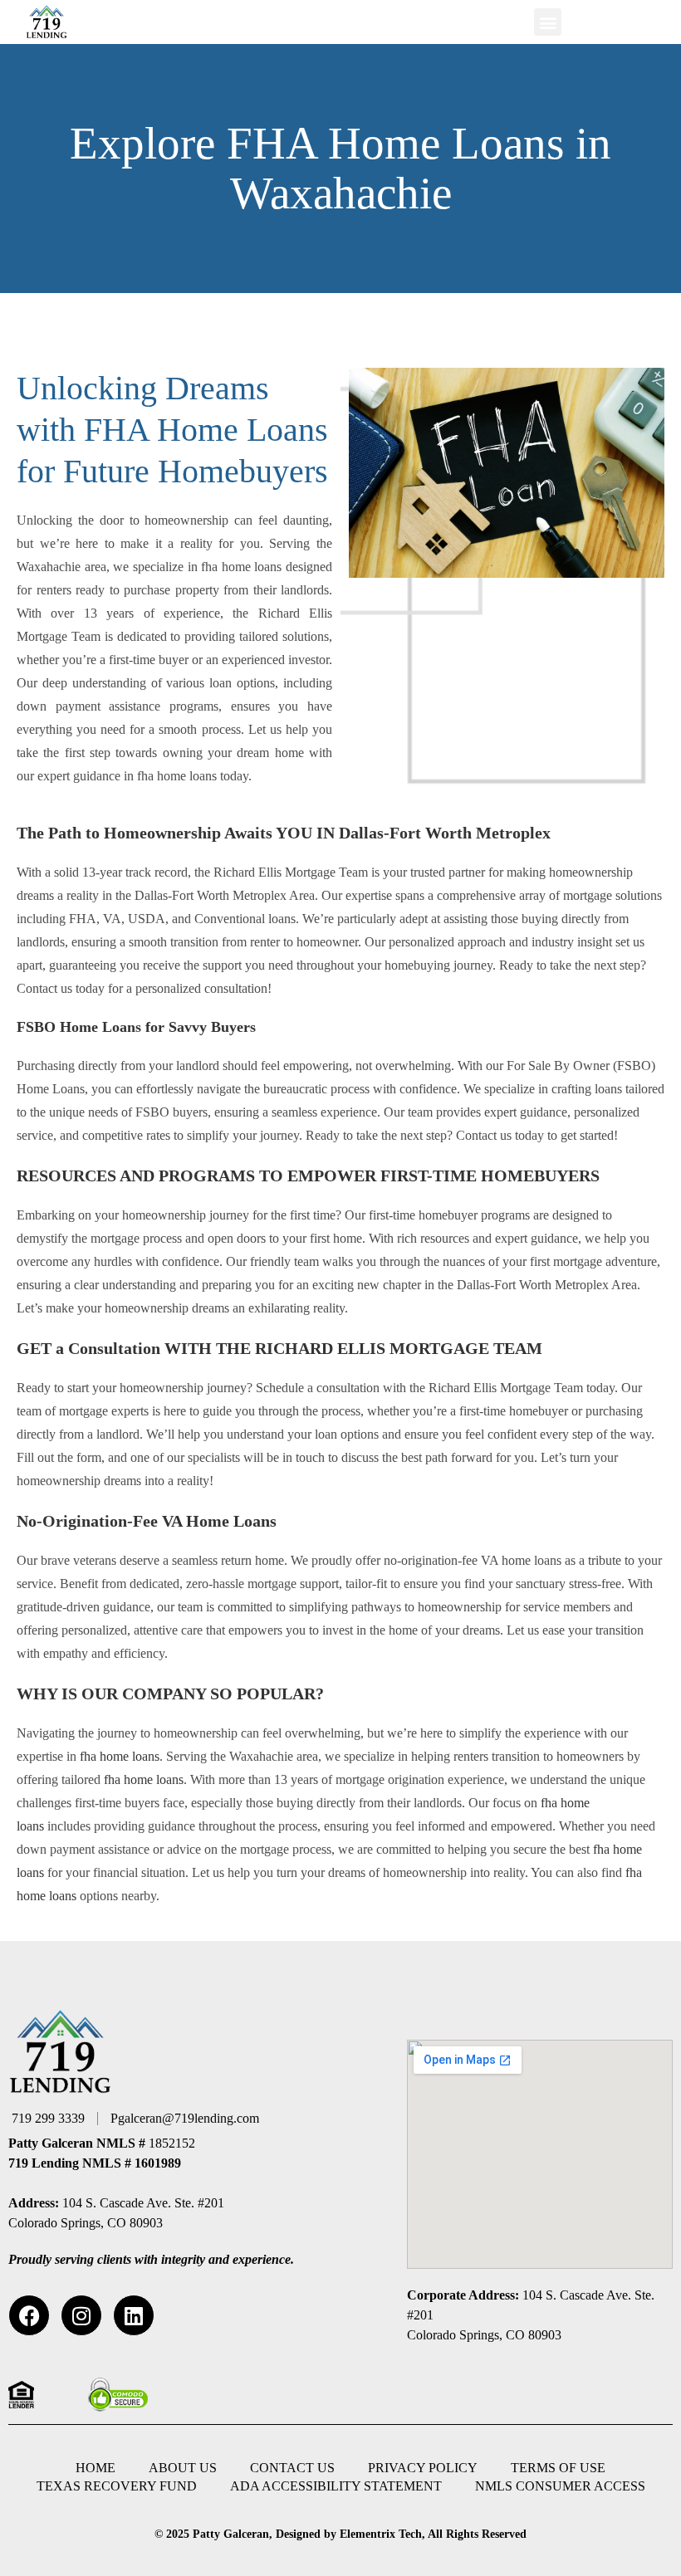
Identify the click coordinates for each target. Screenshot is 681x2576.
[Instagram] (81, 2315)
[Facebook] (29, 2315)
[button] (548, 22)
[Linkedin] (134, 2315)
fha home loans (120, 1756)
